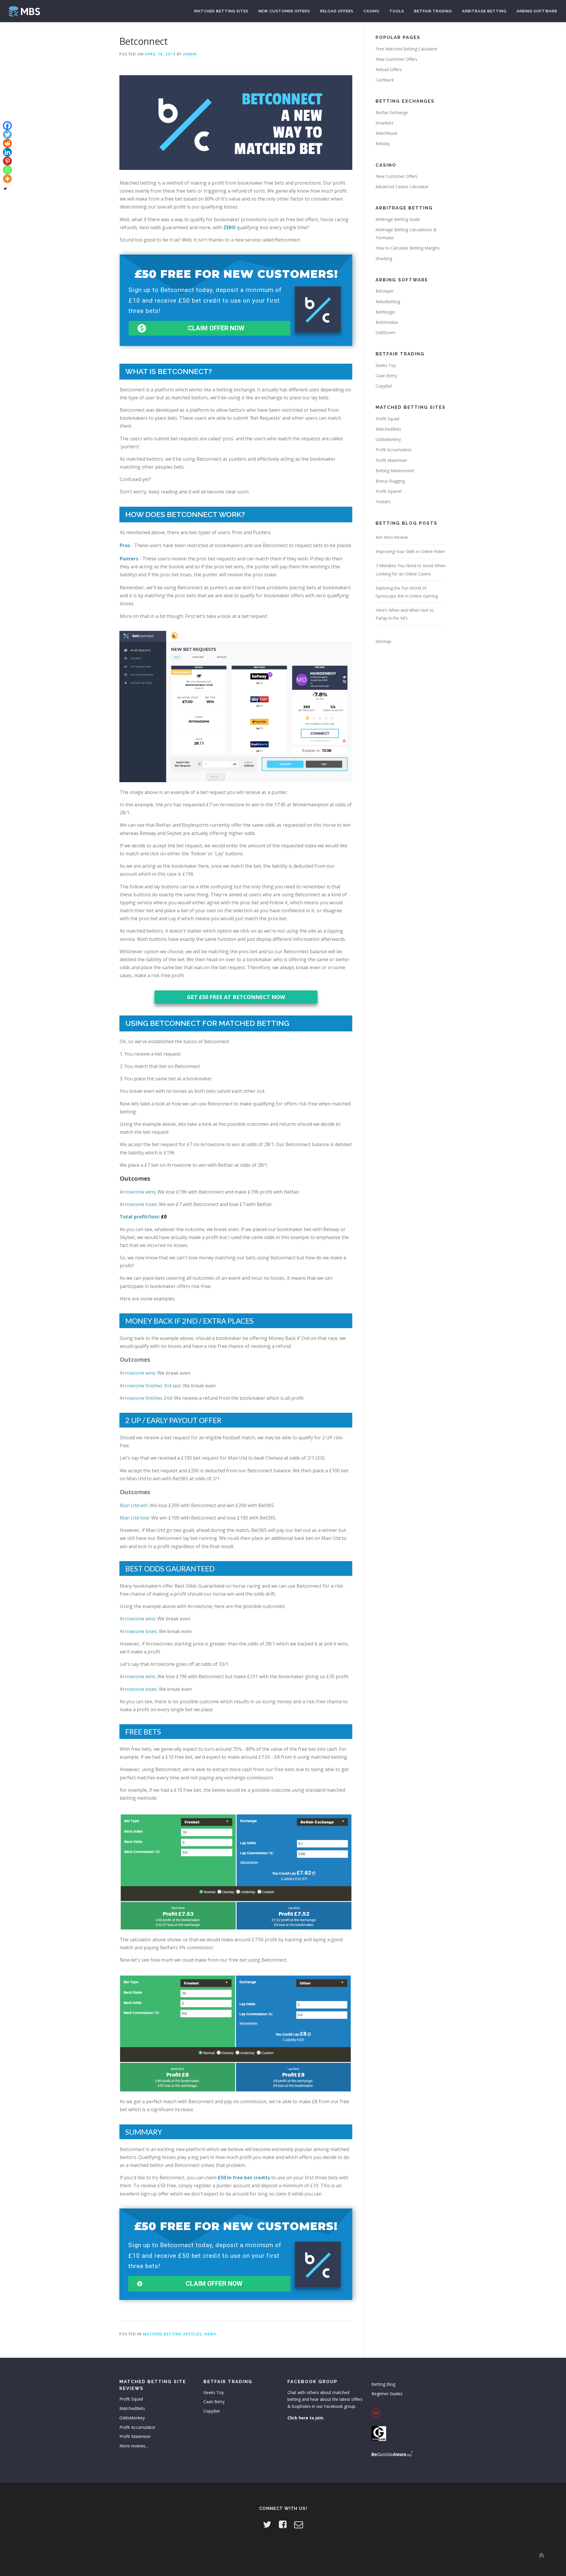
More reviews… (134, 2446)
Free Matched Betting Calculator (407, 49)
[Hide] (5, 189)
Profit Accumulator (394, 450)
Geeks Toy (386, 365)
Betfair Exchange (392, 113)
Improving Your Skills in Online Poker (410, 551)
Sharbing (384, 259)
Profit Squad (387, 419)
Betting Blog (383, 2384)
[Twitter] (7, 134)
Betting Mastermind (395, 471)
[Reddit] (7, 143)
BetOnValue (387, 322)
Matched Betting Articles (172, 2334)
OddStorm (385, 333)
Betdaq (382, 143)
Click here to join (305, 2418)
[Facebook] (7, 126)
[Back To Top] (541, 2556)
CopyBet (384, 386)
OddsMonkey (388, 439)
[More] (7, 179)
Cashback (385, 80)
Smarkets (385, 123)
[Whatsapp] (7, 170)
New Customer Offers (284, 11)
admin (190, 54)
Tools (397, 11)
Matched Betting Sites (221, 11)
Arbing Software (537, 11)
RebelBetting (388, 302)
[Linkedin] (7, 152)
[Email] (299, 2524)
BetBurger (385, 312)
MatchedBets (388, 429)
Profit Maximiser (391, 460)
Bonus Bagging (390, 481)
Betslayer (385, 291)
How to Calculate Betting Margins (408, 248)
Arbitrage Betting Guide (398, 219)
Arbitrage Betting (484, 11)
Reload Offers (337, 11)
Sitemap (383, 641)
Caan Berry (386, 376)
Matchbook (386, 133)
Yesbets (383, 502)
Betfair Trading (433, 11)
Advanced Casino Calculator (402, 187)
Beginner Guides (387, 2394)
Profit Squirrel (389, 491)
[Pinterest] (7, 161)
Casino (371, 11)
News (210, 2334)
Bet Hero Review (392, 537)
